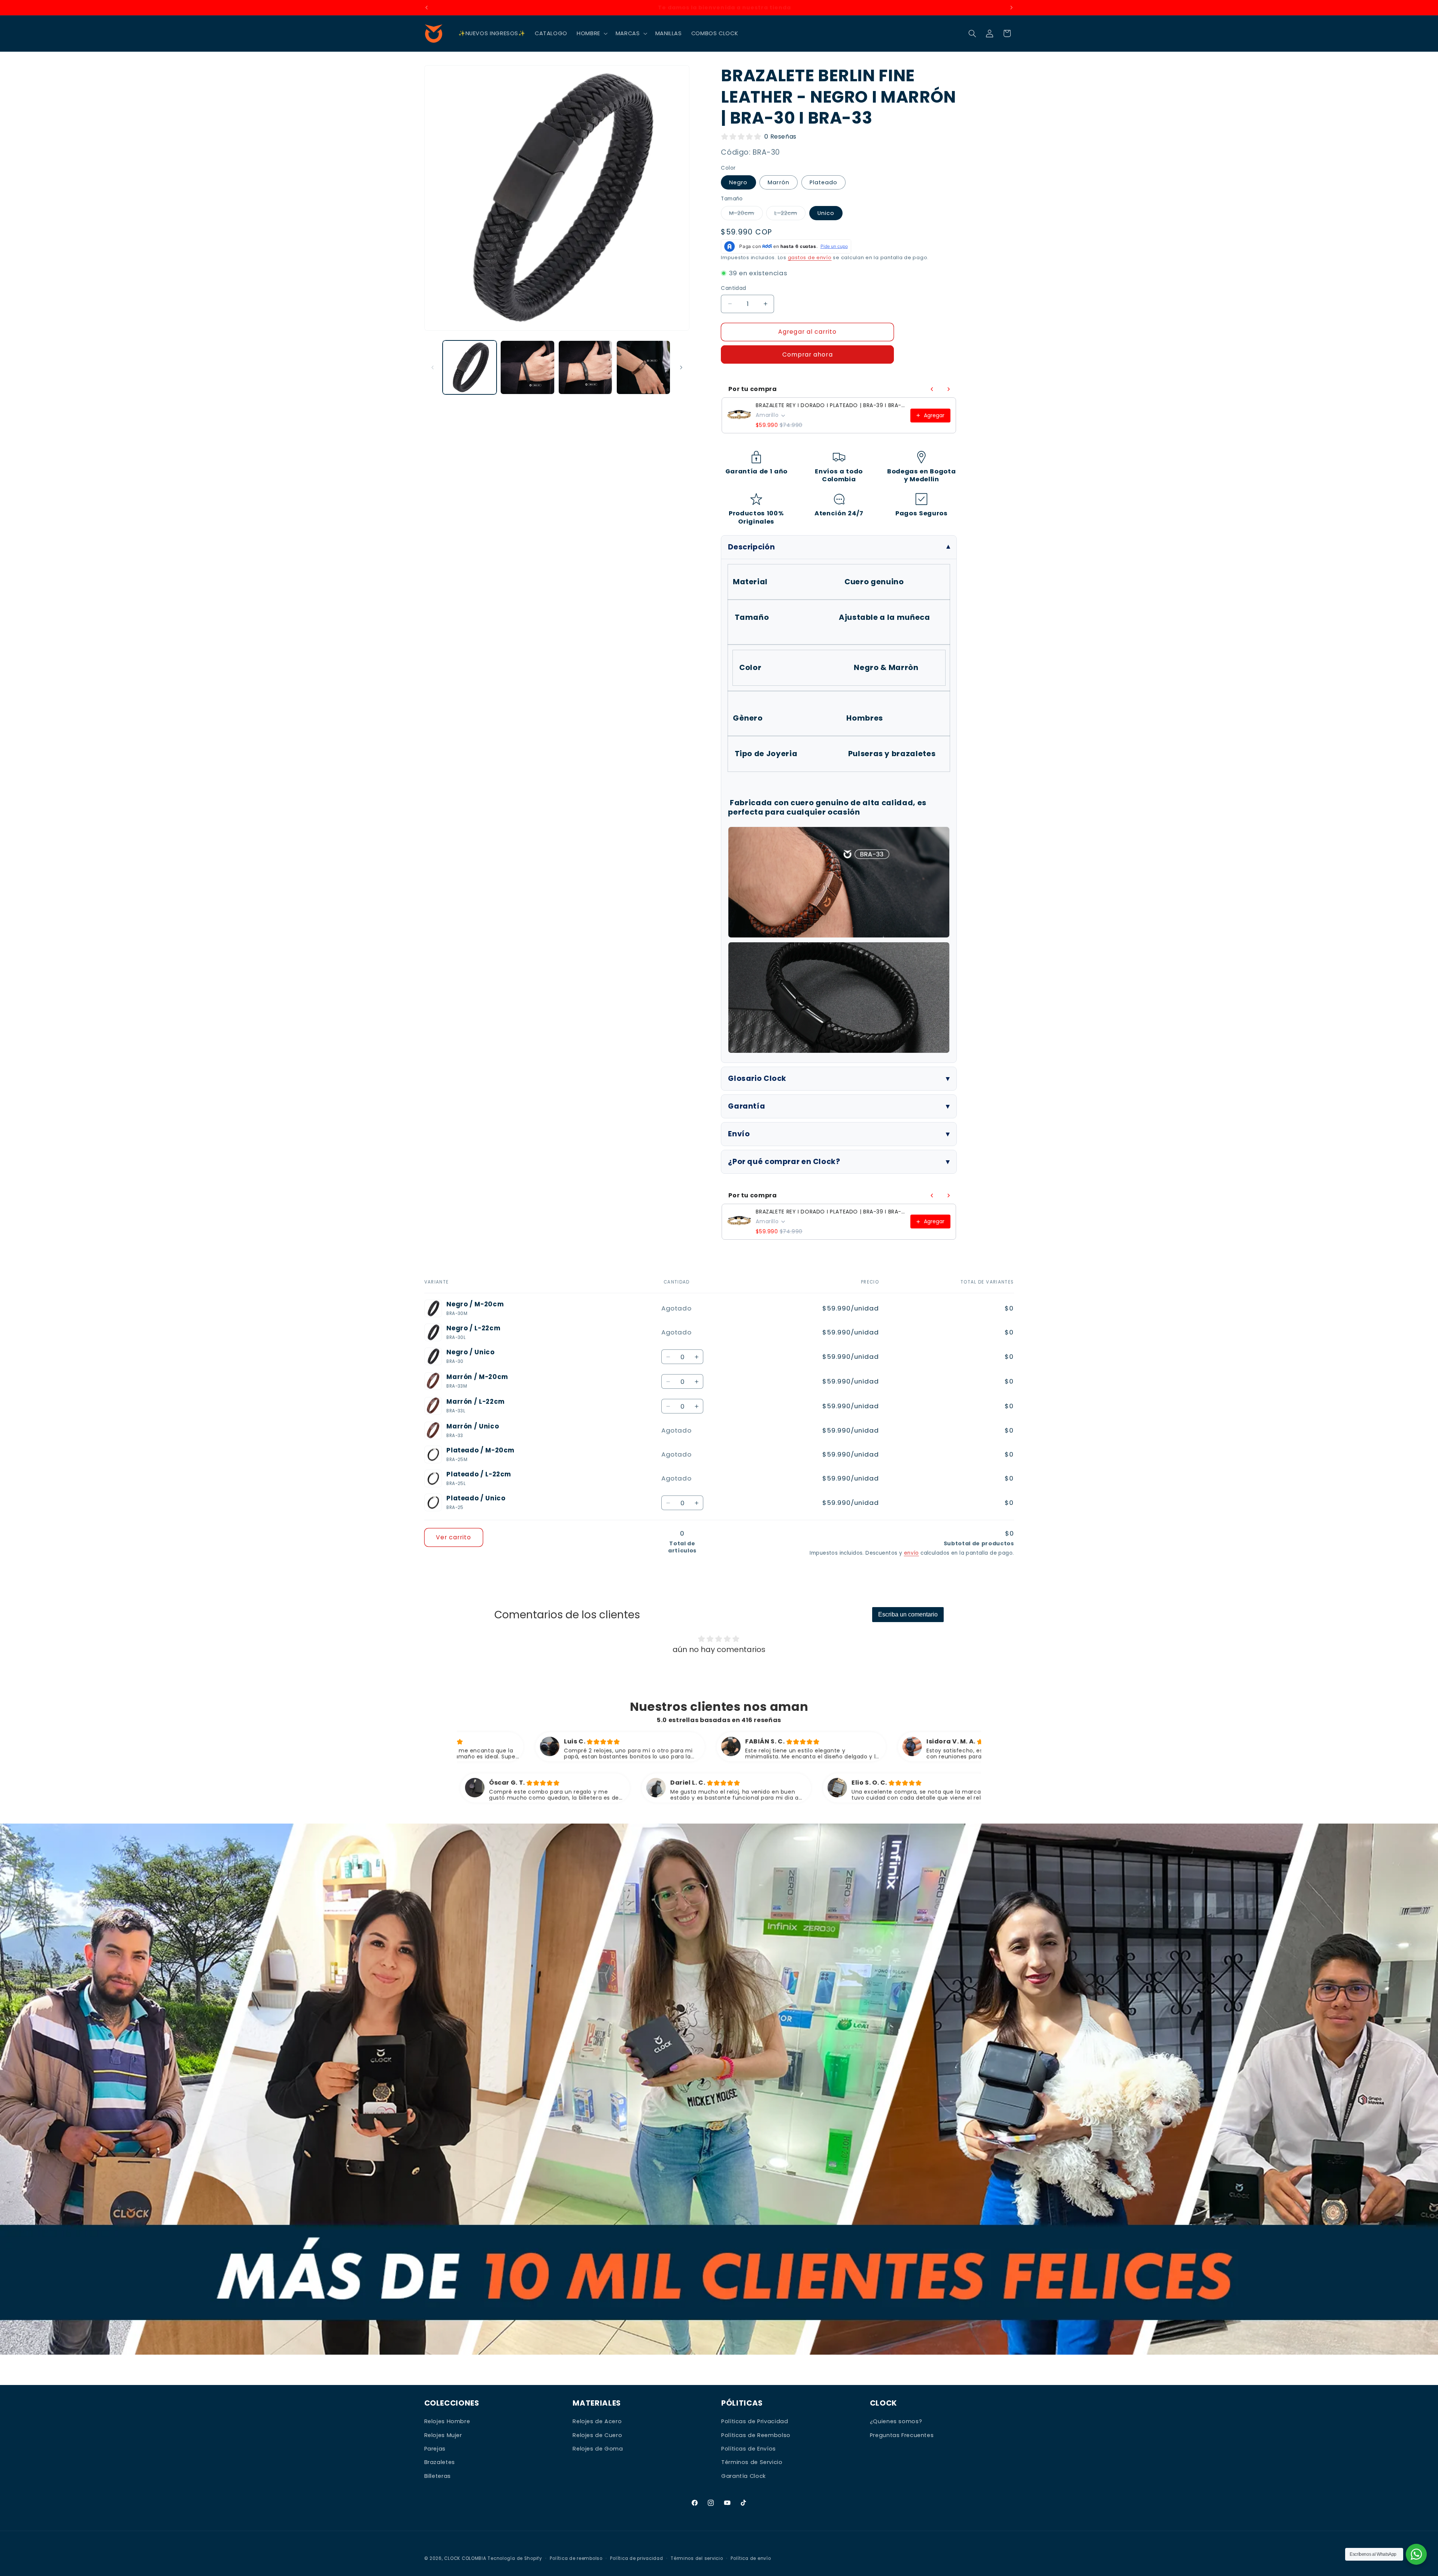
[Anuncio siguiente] (1011, 7)
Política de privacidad (636, 2558)
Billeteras (438, 2476)
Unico (826, 213)
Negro (738, 182)
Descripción (751, 547)
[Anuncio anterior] (427, 7)
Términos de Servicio (752, 2462)
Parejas (435, 2449)
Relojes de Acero (597, 2421)
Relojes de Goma (598, 2449)
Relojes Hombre (447, 2421)
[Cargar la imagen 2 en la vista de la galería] (527, 367)
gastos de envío (810, 257)
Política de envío (751, 2558)
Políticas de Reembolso (756, 2435)
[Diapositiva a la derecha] (681, 367)
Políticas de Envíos (749, 2449)
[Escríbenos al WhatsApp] (1416, 2554)
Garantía (747, 1106)
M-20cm (746, 215)
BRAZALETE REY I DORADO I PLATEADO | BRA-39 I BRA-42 (831, 405)
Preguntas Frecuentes (902, 2435)
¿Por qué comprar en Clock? (784, 1162)
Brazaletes (440, 2462)
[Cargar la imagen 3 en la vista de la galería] (585, 367)
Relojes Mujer (443, 2435)
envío (911, 1553)
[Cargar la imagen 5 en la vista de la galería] (643, 367)
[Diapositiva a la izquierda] (433, 367)
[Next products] (949, 389)
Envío (739, 1134)
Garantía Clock (744, 2476)
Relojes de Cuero (597, 2435)
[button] (592, 33)
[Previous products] (932, 389)
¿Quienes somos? (896, 2421)
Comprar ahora (808, 354)
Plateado (823, 182)
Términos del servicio (697, 2558)
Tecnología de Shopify (515, 2558)
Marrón (778, 182)
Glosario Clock (757, 1078)
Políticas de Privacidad (755, 2421)
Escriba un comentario (908, 1614)
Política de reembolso (576, 2558)
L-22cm (790, 215)
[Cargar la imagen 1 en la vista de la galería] (470, 367)
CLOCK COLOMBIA (465, 2558)
